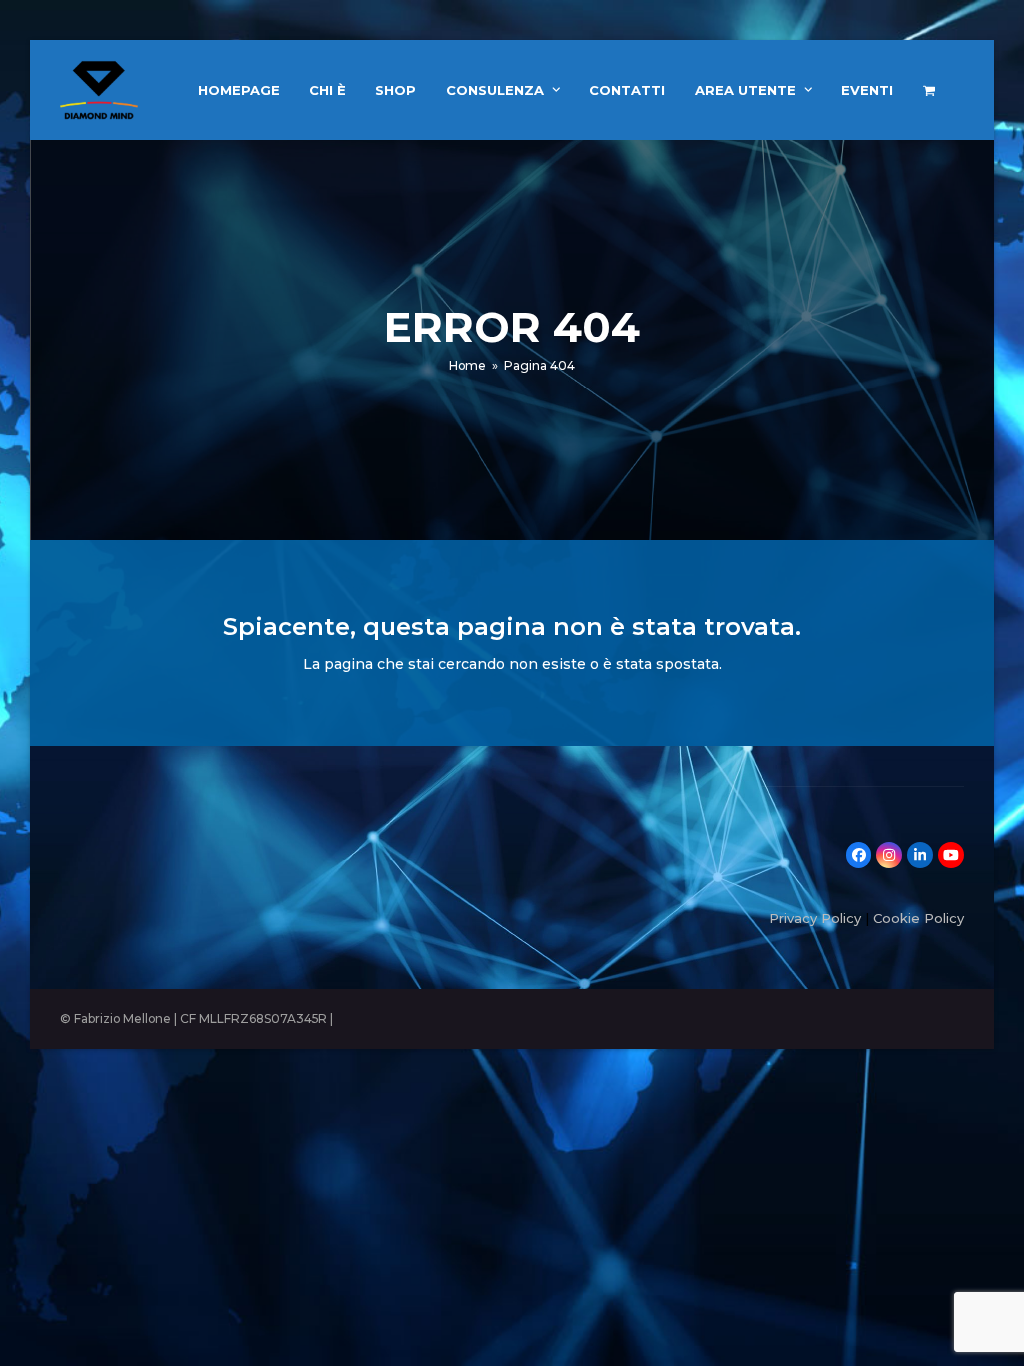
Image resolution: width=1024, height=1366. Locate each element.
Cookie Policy (918, 918)
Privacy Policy (815, 918)
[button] (929, 90)
